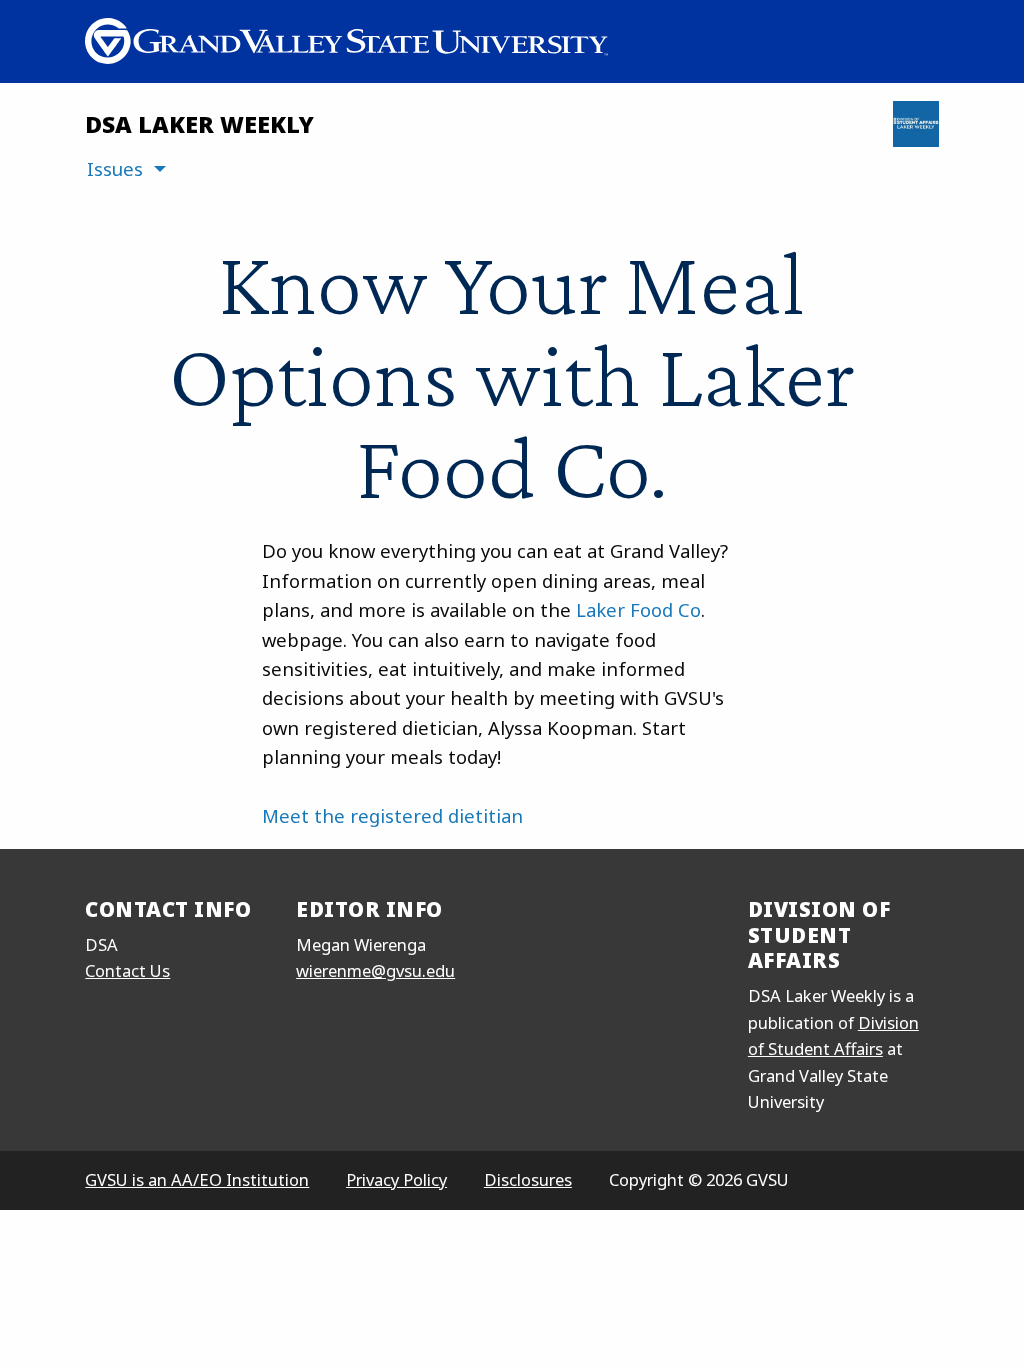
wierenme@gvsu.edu (375, 970)
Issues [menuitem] (115, 168)
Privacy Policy (396, 1179)
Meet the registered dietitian (392, 815)
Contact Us (127, 970)
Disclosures (528, 1179)
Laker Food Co (638, 609)
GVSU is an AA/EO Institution (197, 1179)
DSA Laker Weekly (199, 124)
